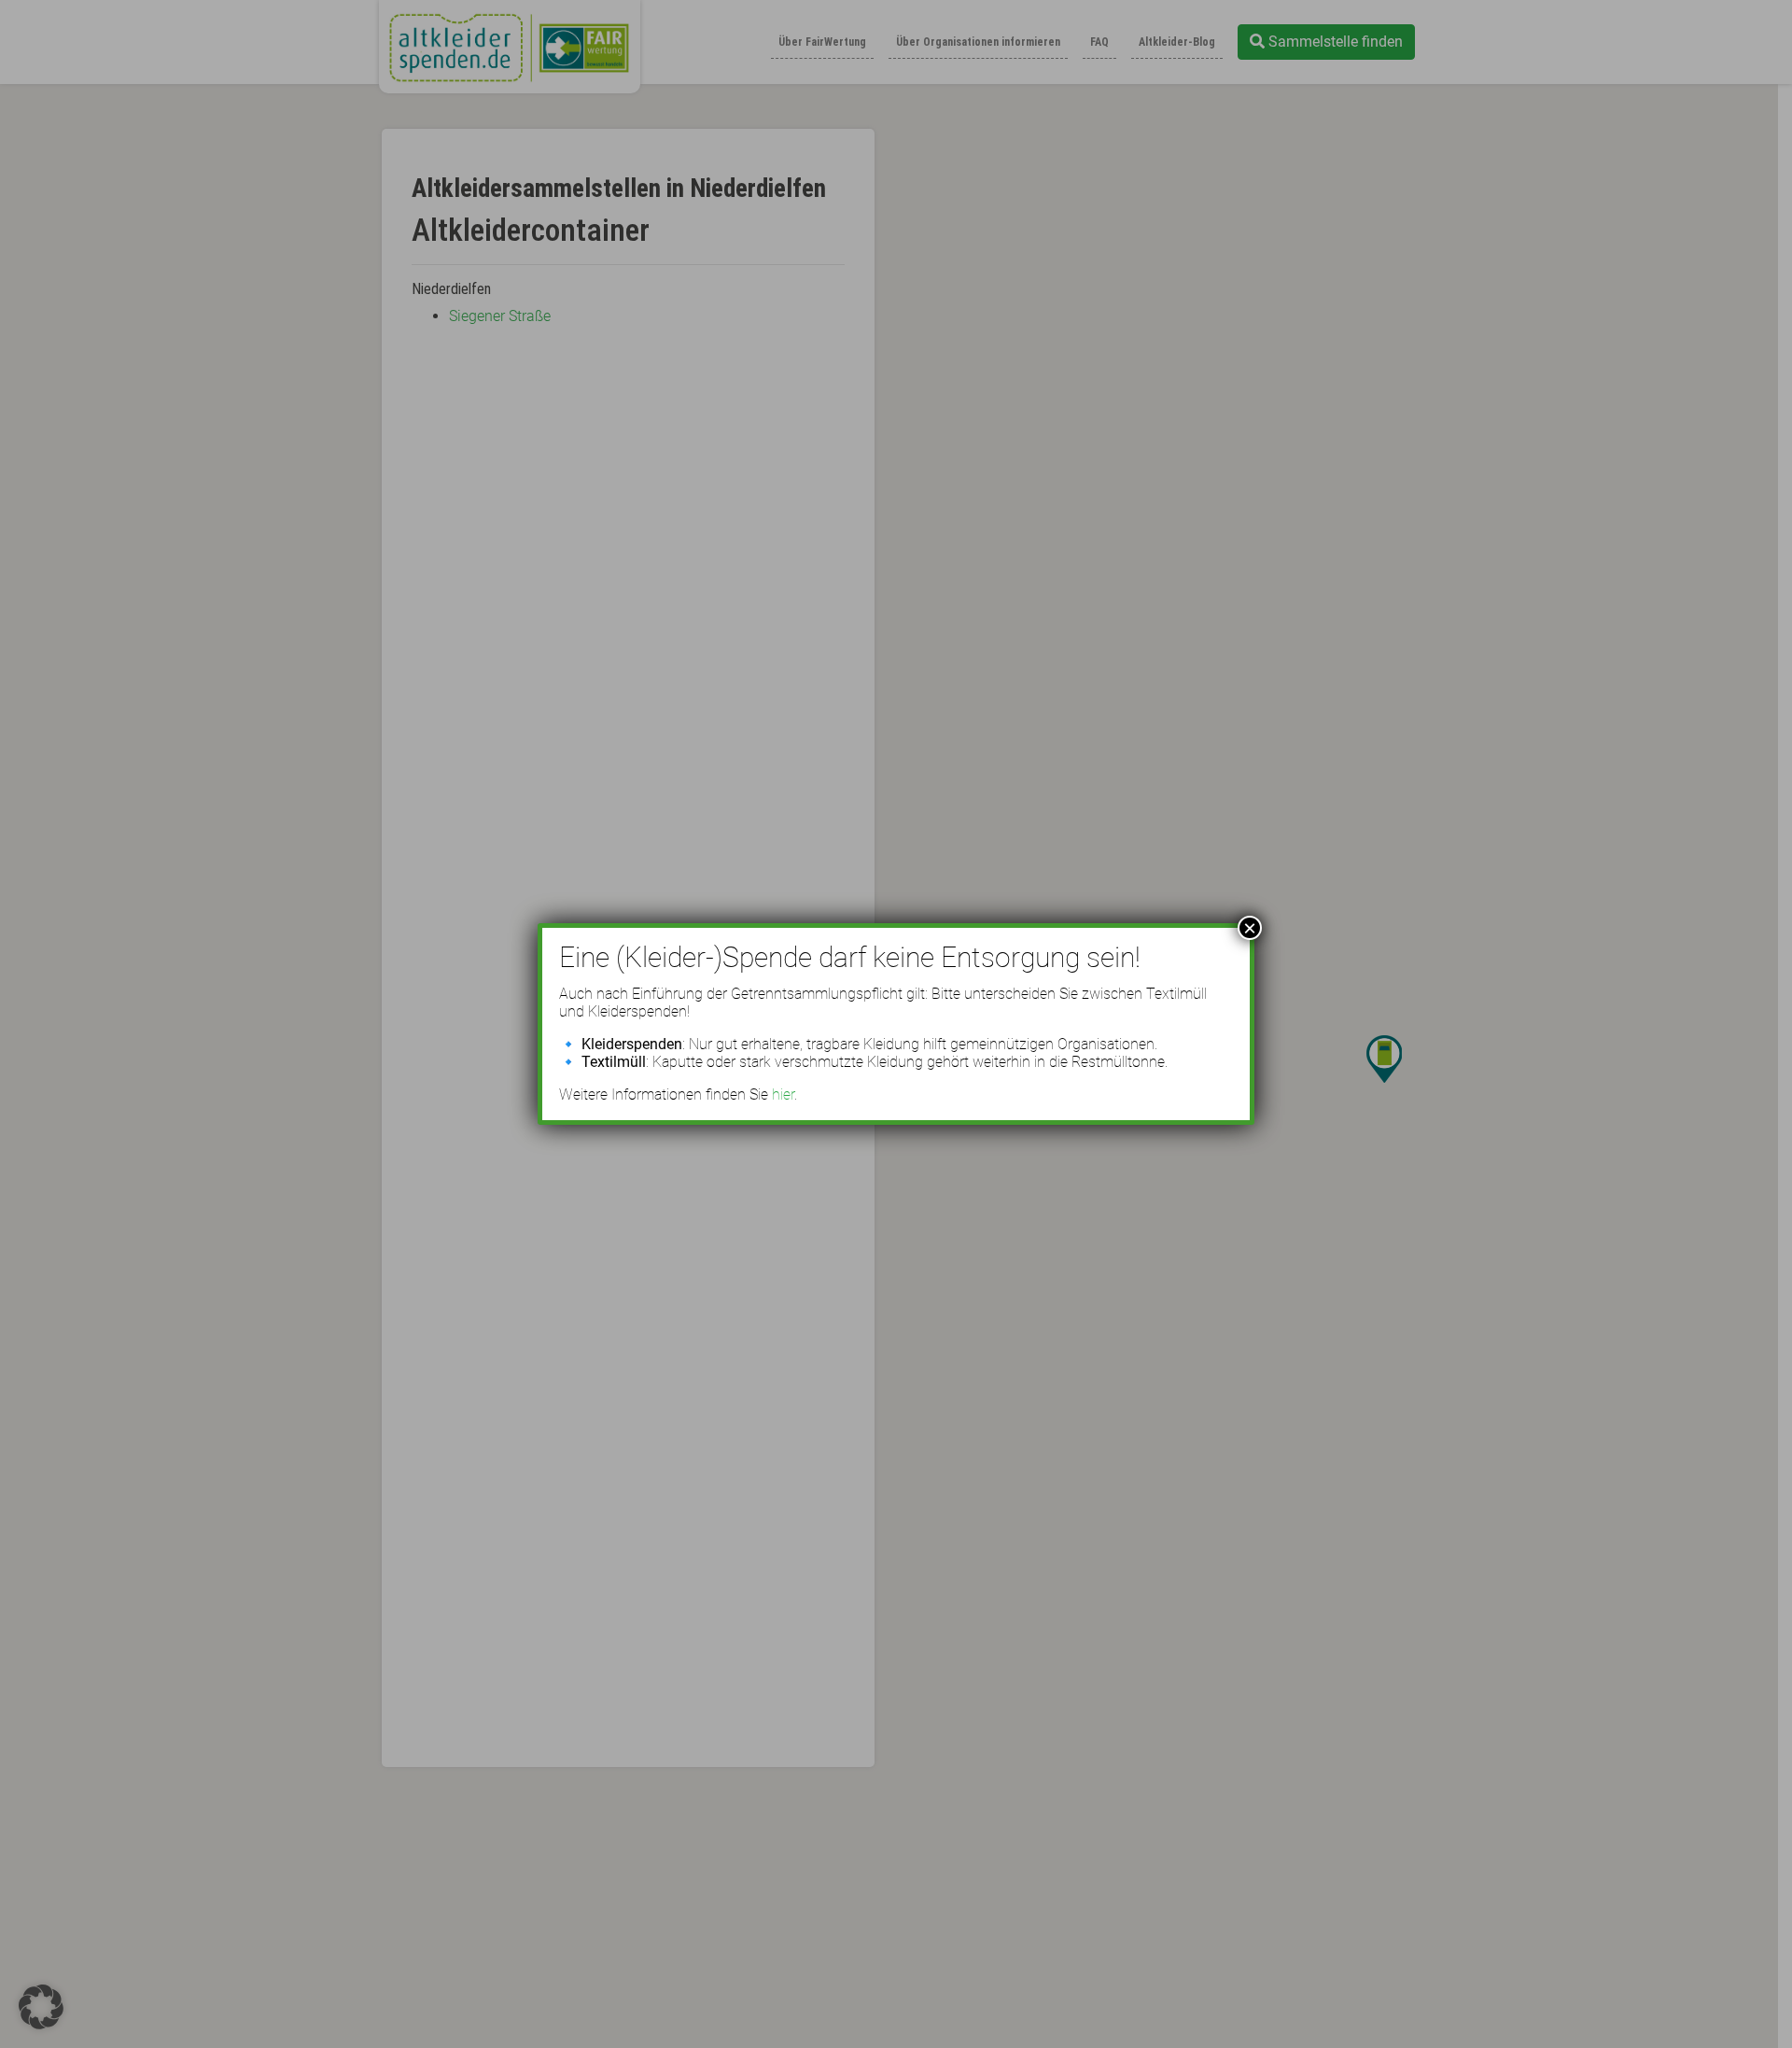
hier (783, 1094)
